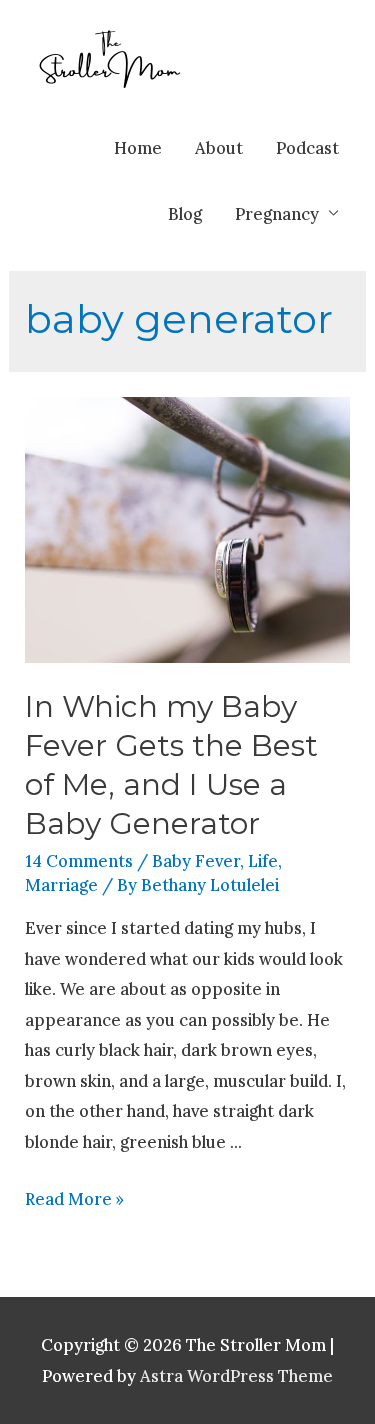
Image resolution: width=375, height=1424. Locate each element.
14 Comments (79, 860)
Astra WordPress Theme (236, 1375)
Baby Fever (196, 860)
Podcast (307, 147)
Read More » (74, 1198)
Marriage (61, 884)
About (219, 147)
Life (263, 860)
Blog (185, 213)
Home (138, 147)
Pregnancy (277, 213)
